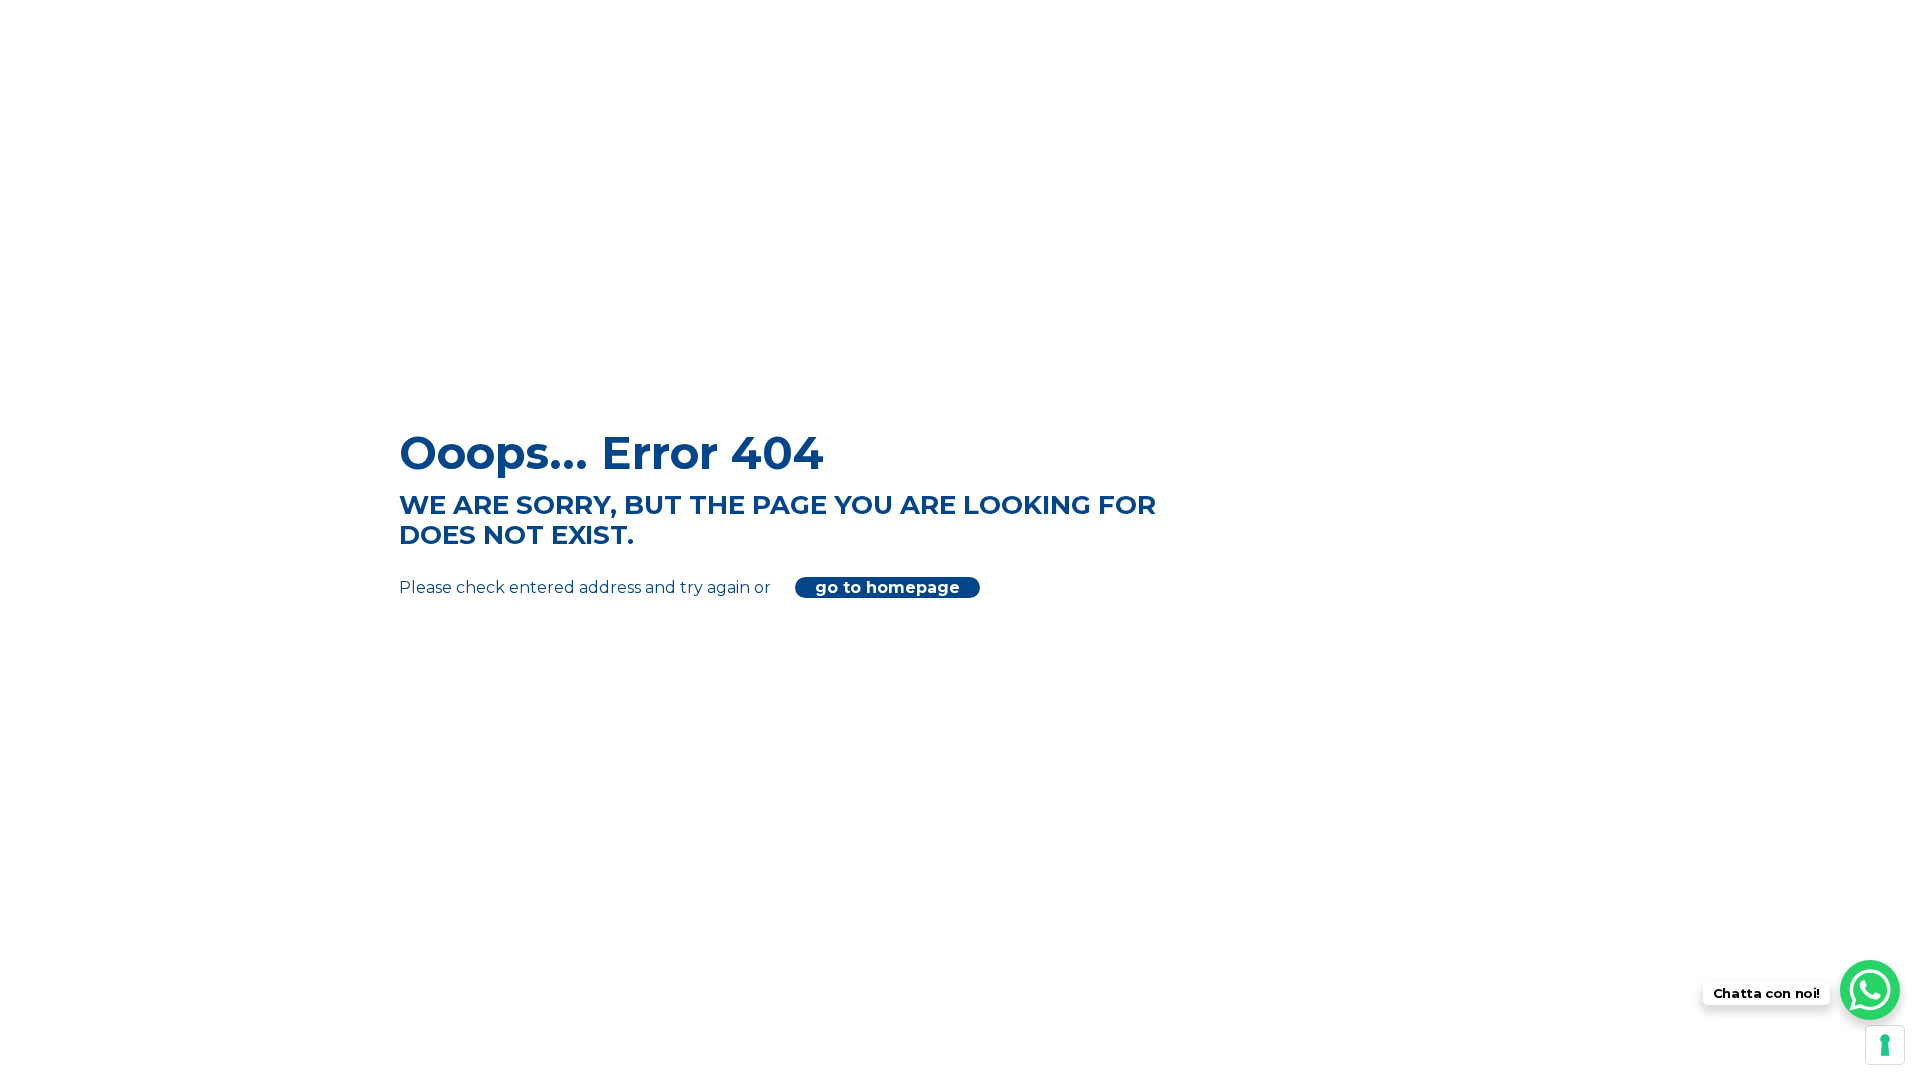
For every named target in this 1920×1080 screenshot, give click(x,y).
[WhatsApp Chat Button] (1870, 990)
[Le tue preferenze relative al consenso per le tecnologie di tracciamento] (1885, 1045)
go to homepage (887, 587)
